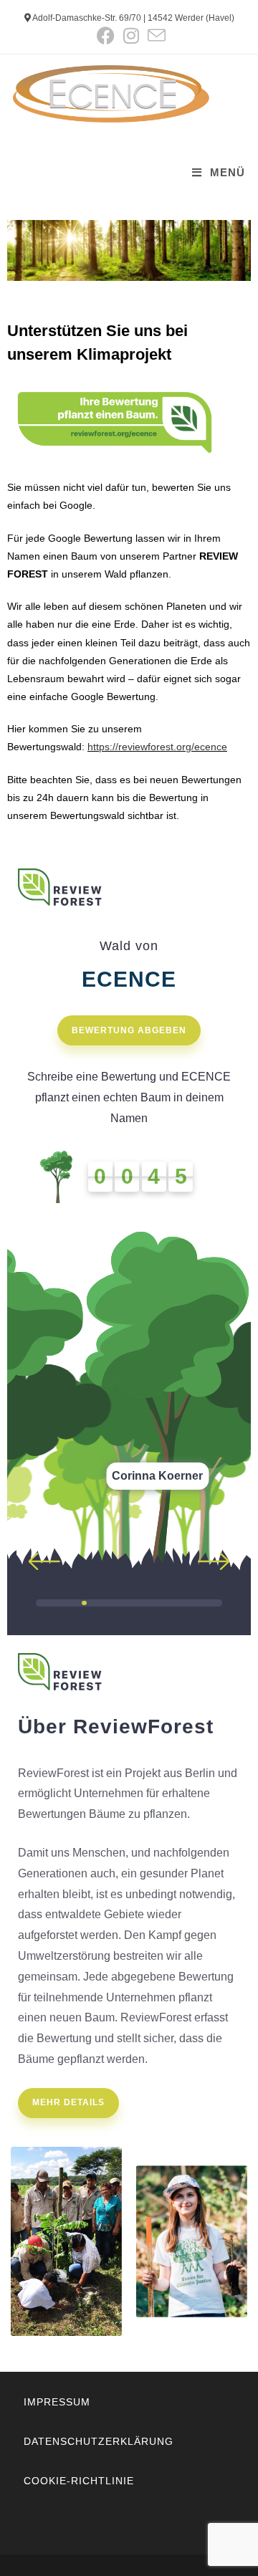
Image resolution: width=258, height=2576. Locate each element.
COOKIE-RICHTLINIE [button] (79, 2481)
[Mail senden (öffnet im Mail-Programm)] (154, 35)
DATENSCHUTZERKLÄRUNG (99, 2441)
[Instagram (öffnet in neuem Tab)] (131, 35)
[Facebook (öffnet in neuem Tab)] (106, 35)
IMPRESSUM (57, 2402)
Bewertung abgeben (129, 1030)
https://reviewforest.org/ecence (157, 747)
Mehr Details (68, 2102)
